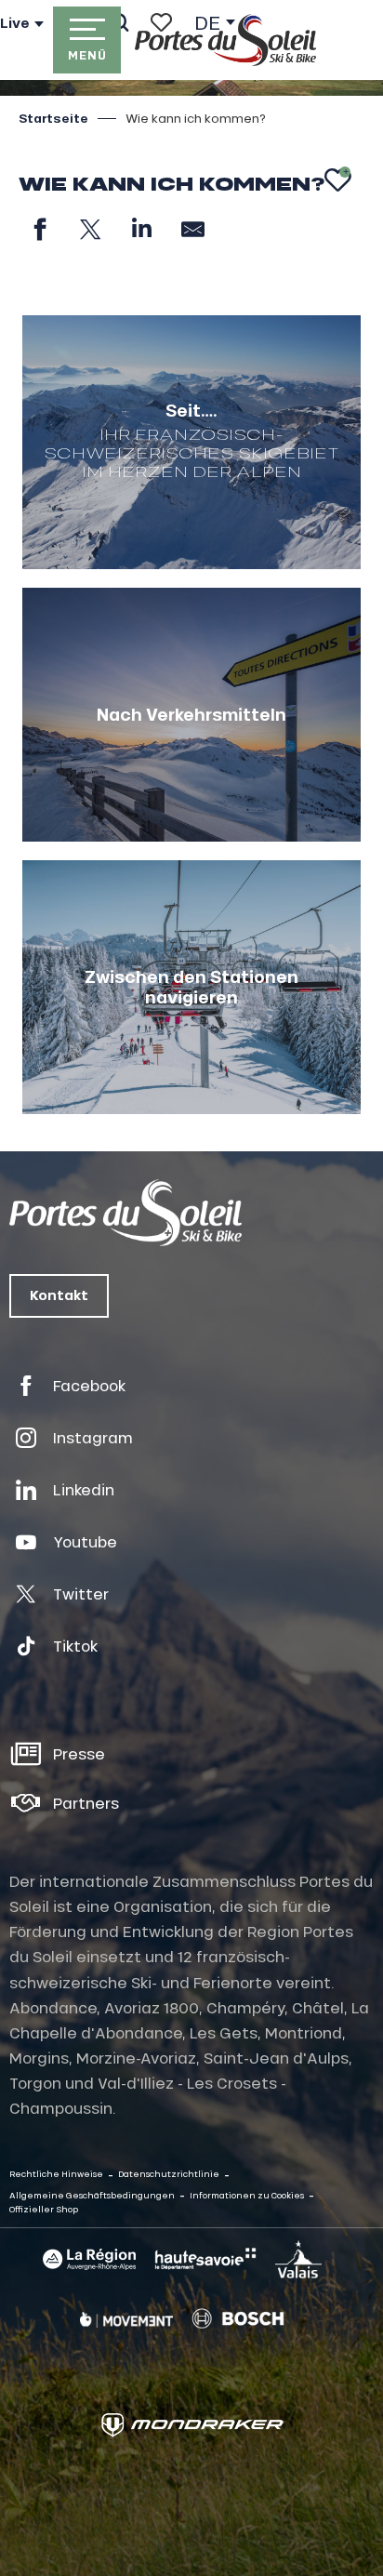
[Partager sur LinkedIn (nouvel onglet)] (142, 229)
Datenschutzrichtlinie (169, 2174)
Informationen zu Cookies (247, 2195)
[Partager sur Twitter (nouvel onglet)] (91, 229)
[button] (338, 180)
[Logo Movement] (126, 2318)
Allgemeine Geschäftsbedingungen (92, 2195)
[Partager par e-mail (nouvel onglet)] (193, 229)
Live (15, 23)
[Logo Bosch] (238, 2319)
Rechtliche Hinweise (56, 2174)
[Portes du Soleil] (225, 40)
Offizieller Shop (44, 2209)
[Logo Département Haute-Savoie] (205, 2259)
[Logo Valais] (298, 2259)
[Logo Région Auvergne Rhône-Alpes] (89, 2259)
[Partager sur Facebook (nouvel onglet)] (40, 229)
